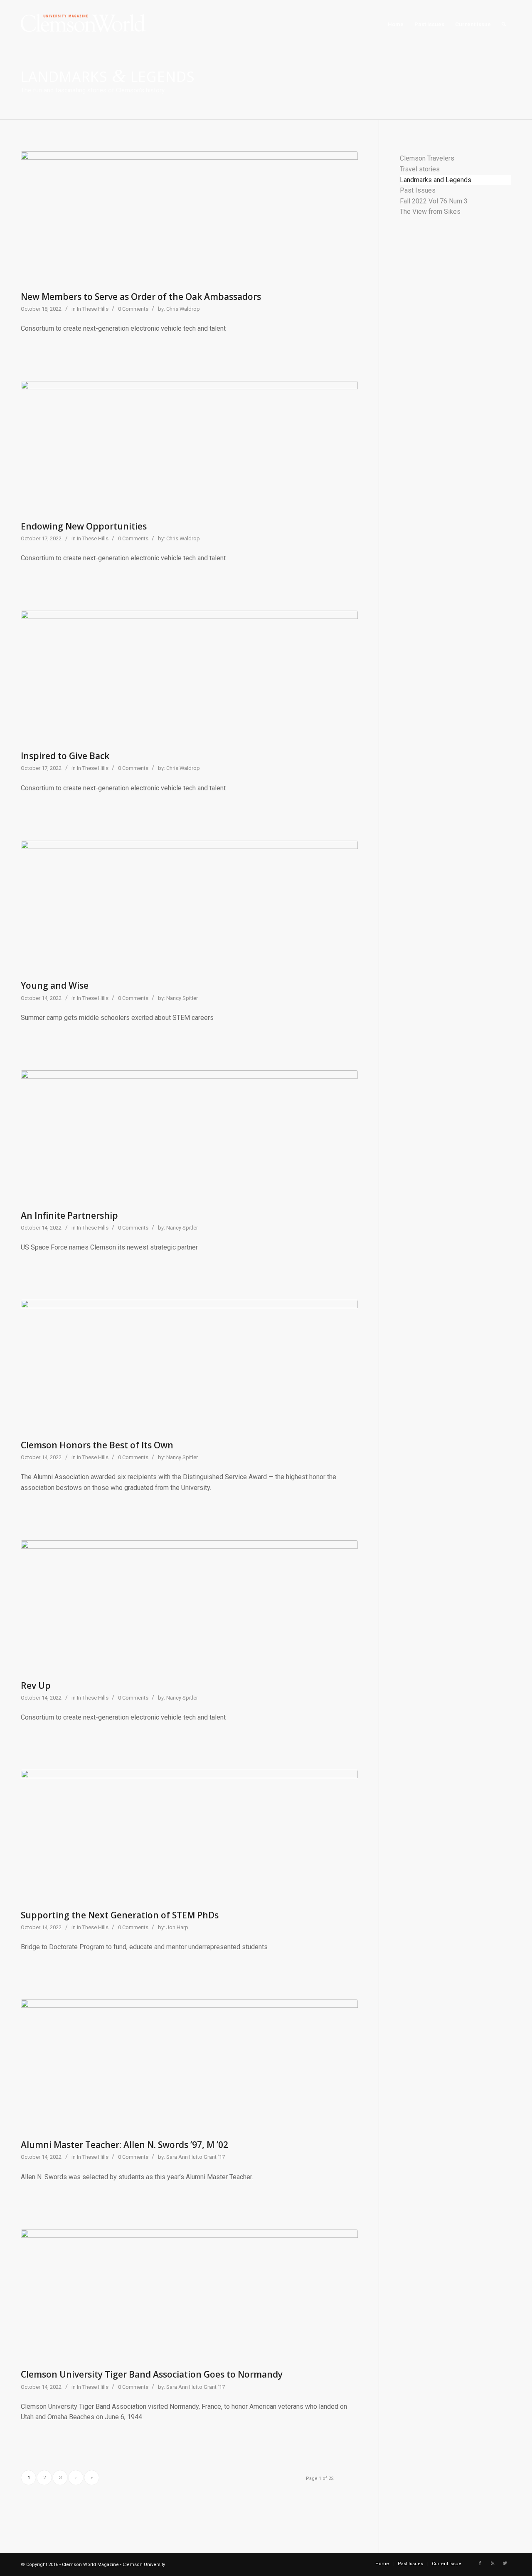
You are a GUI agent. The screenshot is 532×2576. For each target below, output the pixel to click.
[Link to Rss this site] (493, 2564)
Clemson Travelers (427, 158)
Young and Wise (55, 985)
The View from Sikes (430, 212)
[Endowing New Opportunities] (189, 449)
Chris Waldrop (183, 309)
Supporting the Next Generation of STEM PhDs (120, 1915)
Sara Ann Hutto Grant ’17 (196, 2157)
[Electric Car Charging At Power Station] (189, 1608)
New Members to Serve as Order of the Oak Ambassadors (141, 297)
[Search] (504, 25)
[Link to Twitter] (505, 2564)
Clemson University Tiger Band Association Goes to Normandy (152, 2374)
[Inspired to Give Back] (189, 678)
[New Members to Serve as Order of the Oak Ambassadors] (189, 219)
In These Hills (93, 309)
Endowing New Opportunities (84, 526)
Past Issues (418, 190)
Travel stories (420, 169)
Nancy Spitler (182, 998)
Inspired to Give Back (65, 756)
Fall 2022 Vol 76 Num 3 (434, 201)
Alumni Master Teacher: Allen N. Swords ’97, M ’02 (124, 2145)
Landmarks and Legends (436, 180)
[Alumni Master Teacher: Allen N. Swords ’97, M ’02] (189, 2067)
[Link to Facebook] (480, 2564)
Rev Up (36, 1685)
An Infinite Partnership (69, 1215)
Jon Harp (177, 1927)
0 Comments (133, 309)
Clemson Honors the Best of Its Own (97, 1445)
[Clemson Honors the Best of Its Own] (189, 1368)
